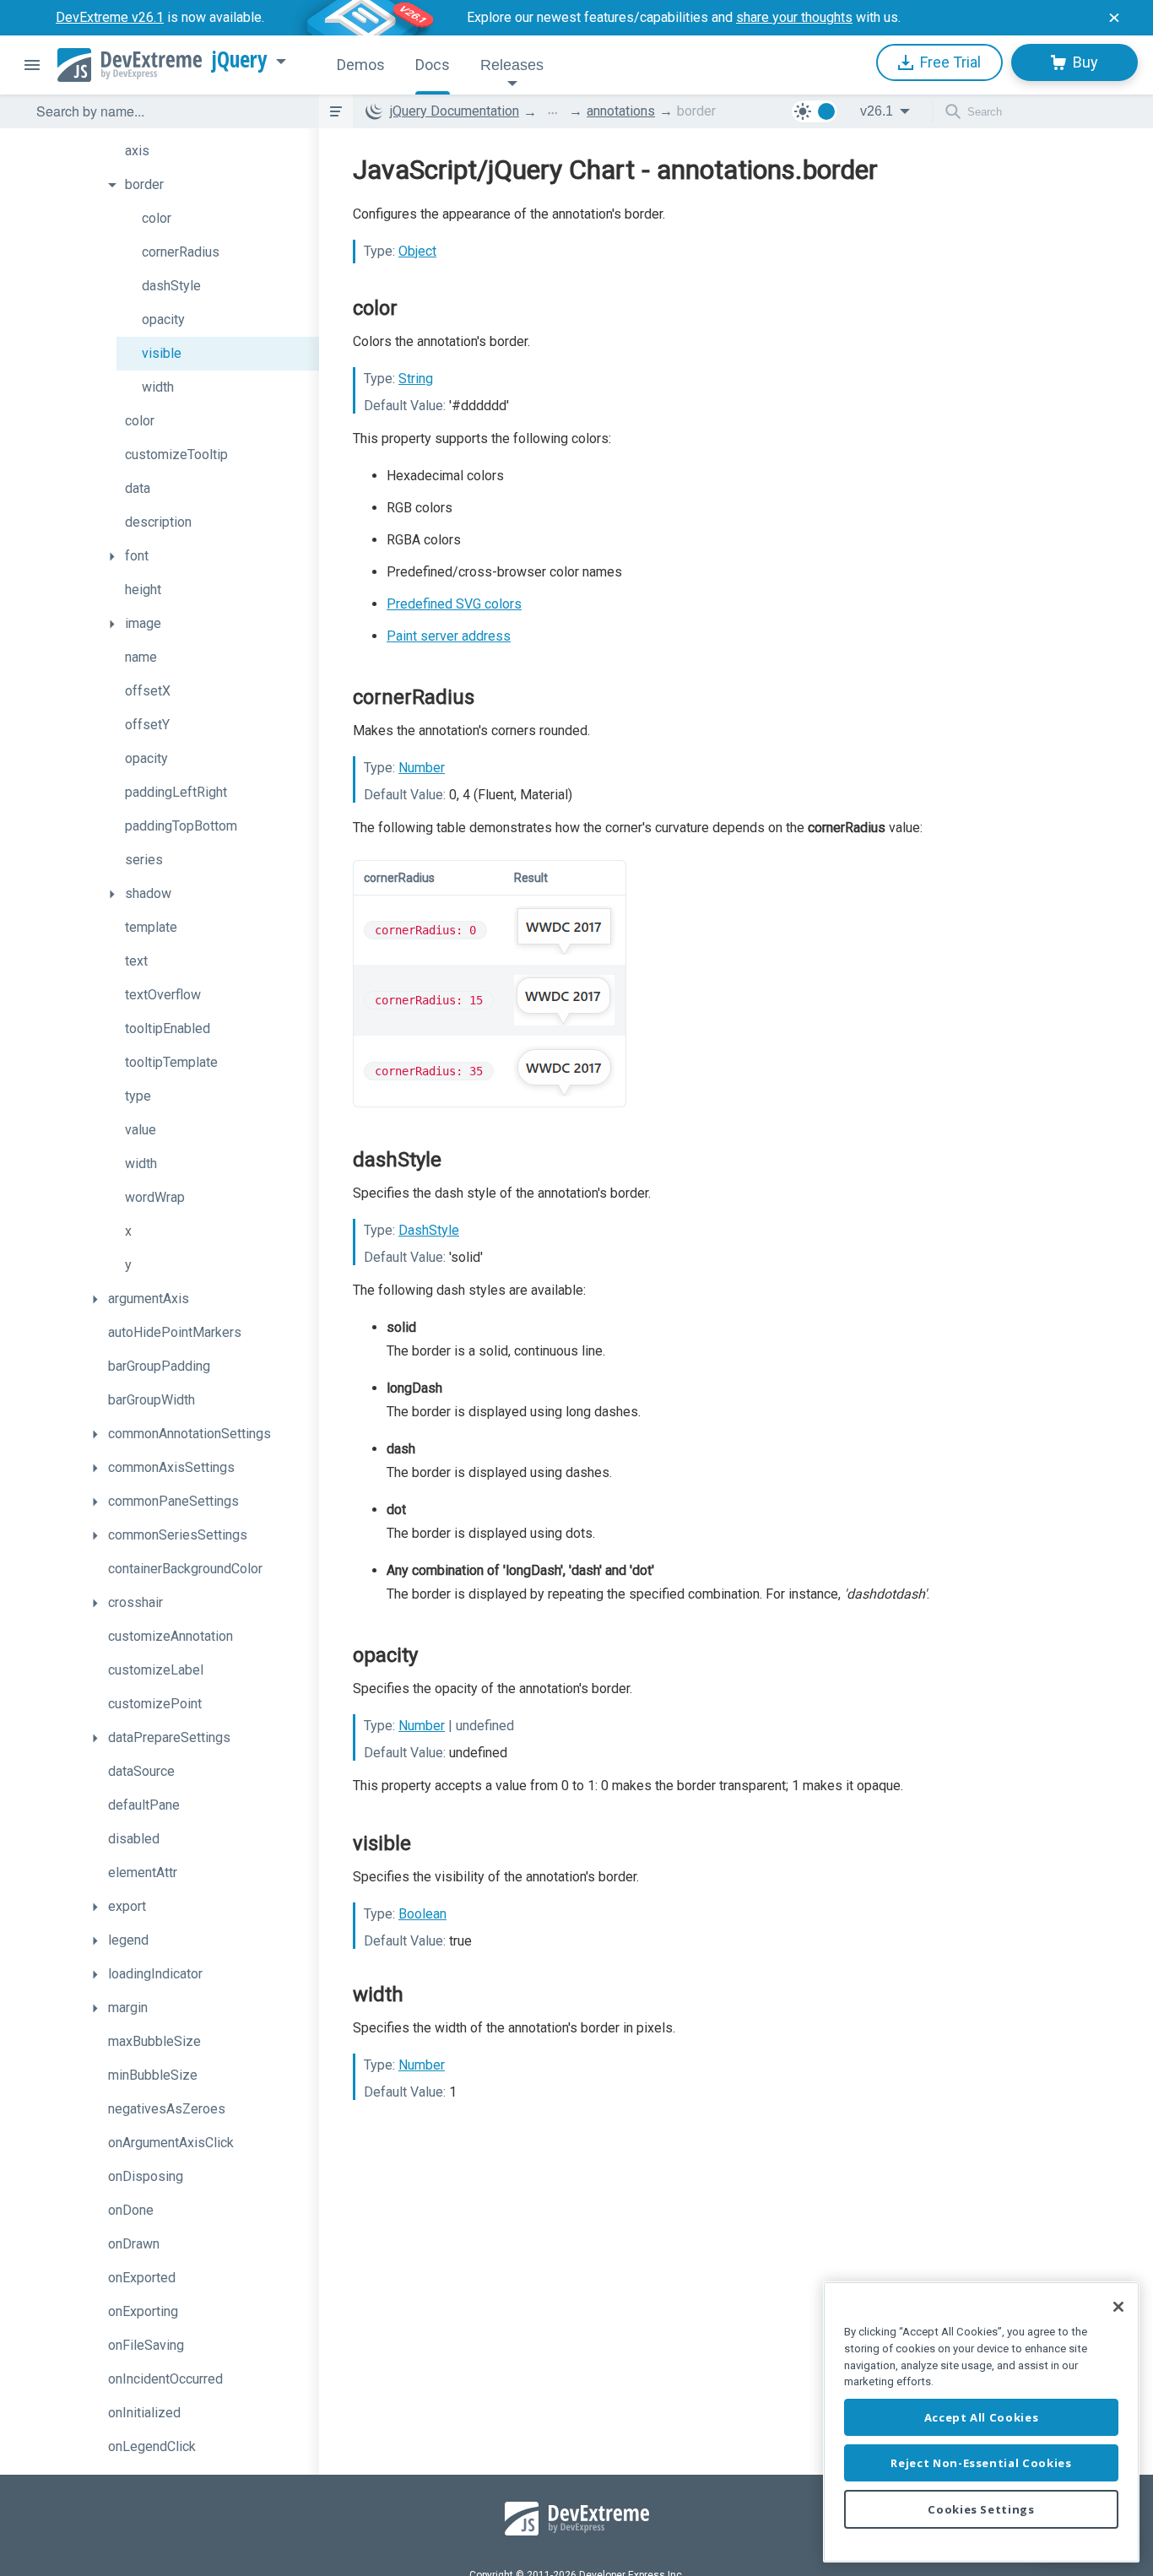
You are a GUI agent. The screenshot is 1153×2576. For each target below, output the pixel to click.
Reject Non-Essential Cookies (981, 2463)
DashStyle (429, 1230)
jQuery (240, 60)
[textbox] (167, 111)
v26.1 (877, 111)
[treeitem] (209, 151)
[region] (981, 2422)
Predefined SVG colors (454, 604)
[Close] (1118, 2307)
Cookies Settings (981, 2509)
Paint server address (449, 636)
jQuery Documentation (455, 111)
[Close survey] (1114, 18)
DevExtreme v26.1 (110, 17)
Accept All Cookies (982, 2417)
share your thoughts (794, 17)
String (416, 379)
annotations (621, 111)
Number (422, 768)
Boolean (422, 1914)
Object (417, 251)
